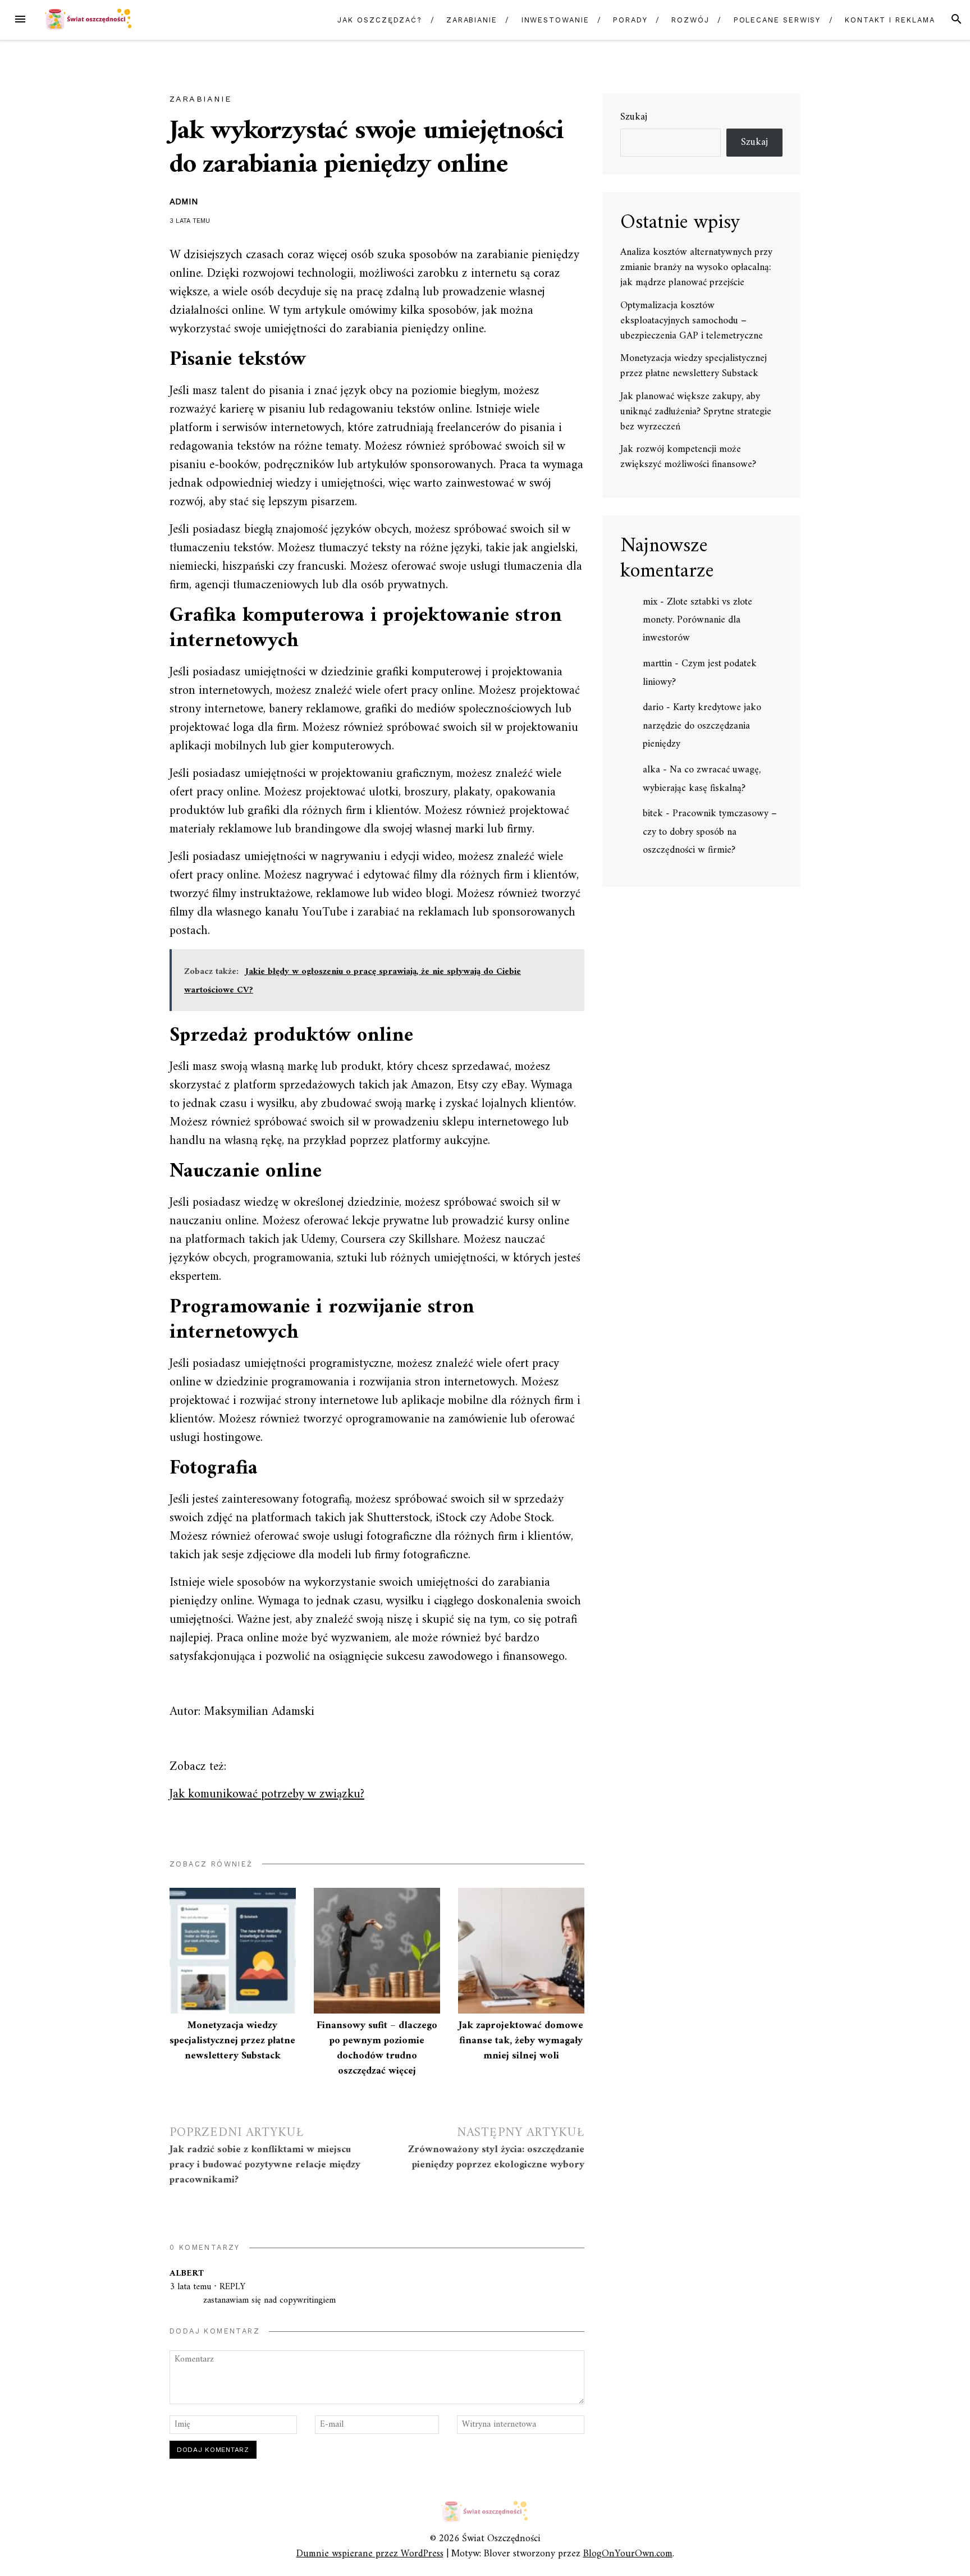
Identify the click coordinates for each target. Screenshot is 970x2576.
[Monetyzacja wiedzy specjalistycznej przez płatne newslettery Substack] (233, 1951)
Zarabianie (472, 20)
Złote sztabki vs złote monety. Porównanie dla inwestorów (697, 620)
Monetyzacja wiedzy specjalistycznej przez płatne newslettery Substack (232, 2041)
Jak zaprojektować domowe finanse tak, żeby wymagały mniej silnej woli (521, 2041)
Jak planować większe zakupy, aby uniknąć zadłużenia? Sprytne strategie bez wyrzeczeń (696, 412)
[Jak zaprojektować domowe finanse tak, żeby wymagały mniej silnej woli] (521, 1951)
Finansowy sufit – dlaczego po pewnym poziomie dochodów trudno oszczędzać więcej (377, 2048)
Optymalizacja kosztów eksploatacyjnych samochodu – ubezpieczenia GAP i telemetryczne (692, 321)
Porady (630, 20)
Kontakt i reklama (890, 20)
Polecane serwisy (777, 20)
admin (184, 202)
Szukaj (634, 118)
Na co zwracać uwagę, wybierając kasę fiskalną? (702, 779)
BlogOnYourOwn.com (628, 2554)
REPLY (232, 2287)
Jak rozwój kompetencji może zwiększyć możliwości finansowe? (688, 457)
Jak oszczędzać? (380, 20)
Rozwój (690, 20)
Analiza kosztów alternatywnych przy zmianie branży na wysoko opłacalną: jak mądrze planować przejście (696, 267)
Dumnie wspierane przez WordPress (370, 2554)
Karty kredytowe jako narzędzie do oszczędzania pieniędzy (702, 726)
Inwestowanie (555, 20)
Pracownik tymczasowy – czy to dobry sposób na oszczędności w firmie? (710, 832)
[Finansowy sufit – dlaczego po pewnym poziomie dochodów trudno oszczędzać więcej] (377, 1951)
